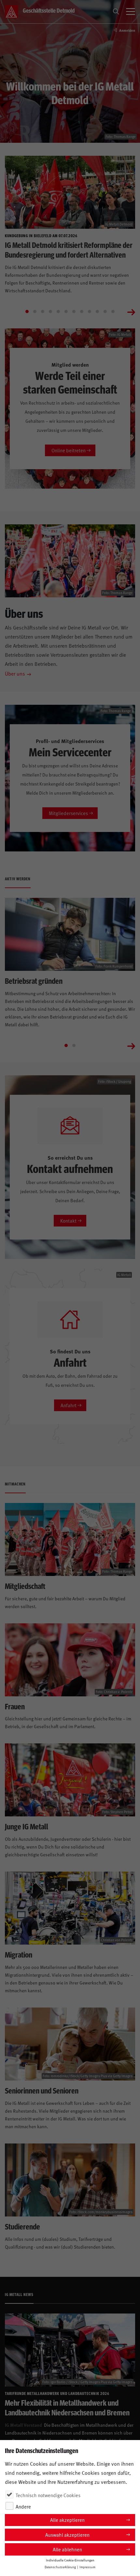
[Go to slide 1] (27, 311)
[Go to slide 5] (58, 311)
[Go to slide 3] (43, 311)
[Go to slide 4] (50, 311)
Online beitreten (69, 450)
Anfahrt (69, 1405)
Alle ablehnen (67, 2549)
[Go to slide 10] (97, 311)
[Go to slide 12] (113, 311)
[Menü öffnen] (131, 12)
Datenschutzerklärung (60, 2567)
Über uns (15, 673)
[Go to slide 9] (90, 311)
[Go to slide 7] (74, 311)
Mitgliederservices (68, 813)
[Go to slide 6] (66, 311)
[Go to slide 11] (105, 311)
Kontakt (68, 1221)
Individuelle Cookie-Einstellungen (70, 2560)
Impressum (87, 2567)
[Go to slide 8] (82, 311)
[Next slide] (131, 311)
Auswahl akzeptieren (67, 2535)
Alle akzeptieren (67, 2520)
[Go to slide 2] (35, 311)
